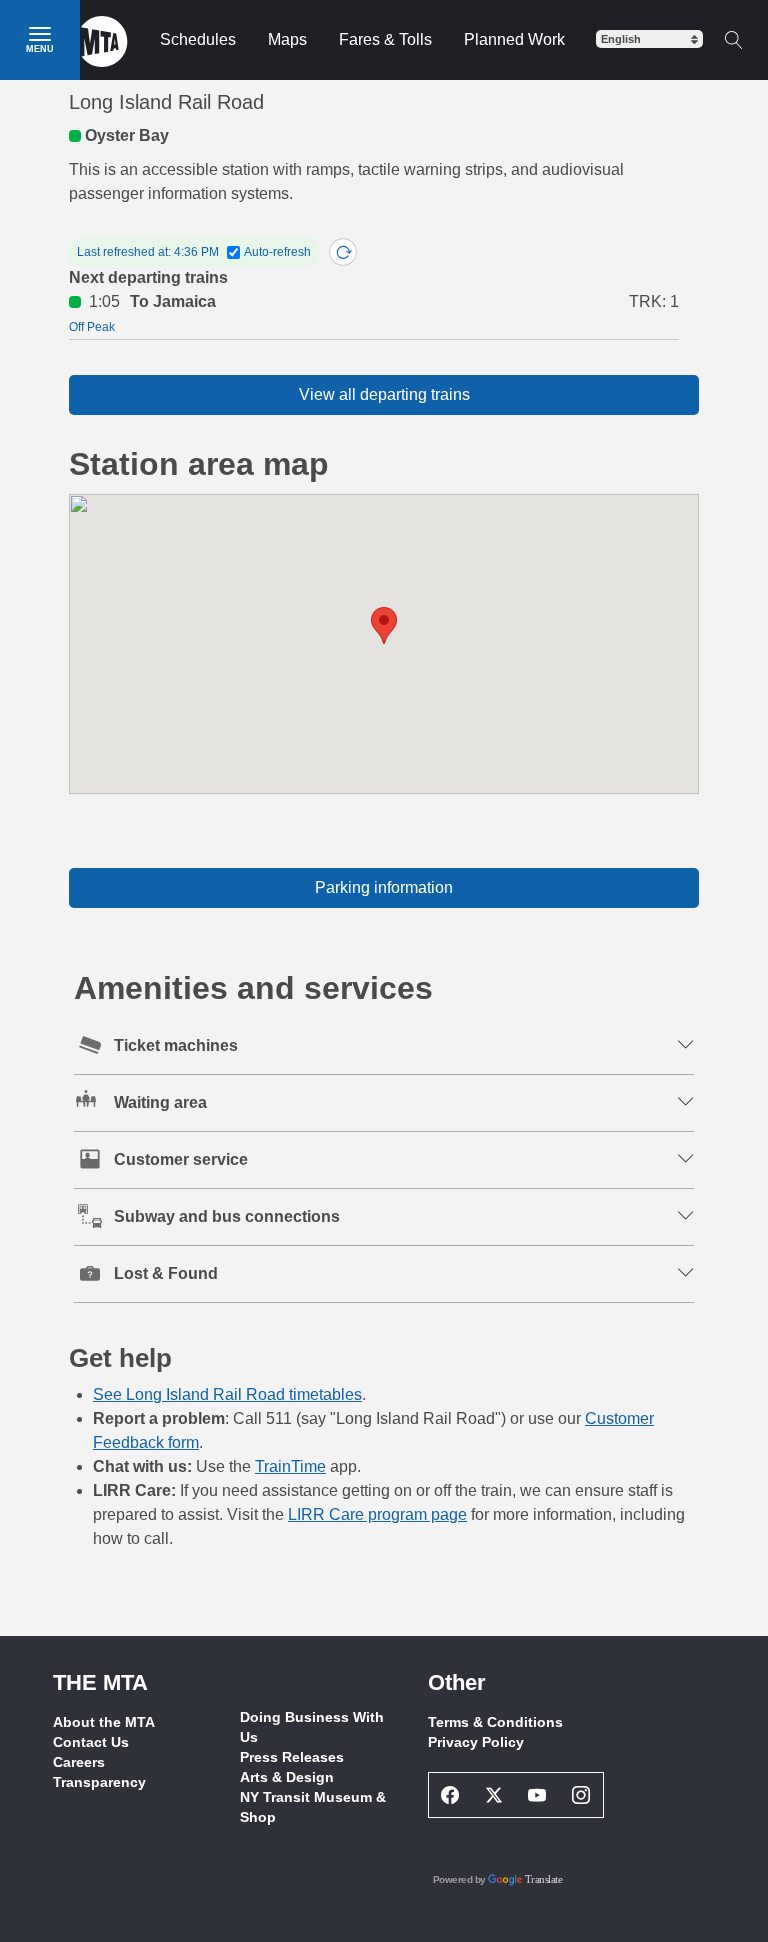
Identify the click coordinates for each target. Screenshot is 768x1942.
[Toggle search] (733, 40)
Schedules (198, 39)
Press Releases (292, 1757)
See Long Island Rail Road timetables (227, 1394)
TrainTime (290, 1466)
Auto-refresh (277, 252)
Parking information (384, 887)
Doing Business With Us (312, 1727)
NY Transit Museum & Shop (313, 1807)
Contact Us (91, 1742)
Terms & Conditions (495, 1722)
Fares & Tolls (385, 39)
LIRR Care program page (377, 1514)
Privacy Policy (476, 1742)
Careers (79, 1762)
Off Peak (92, 327)
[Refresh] (343, 252)
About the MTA (104, 1722)
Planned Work (514, 39)
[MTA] (104, 40)
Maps (287, 39)
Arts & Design (287, 1777)
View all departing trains (384, 394)
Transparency (99, 1782)
